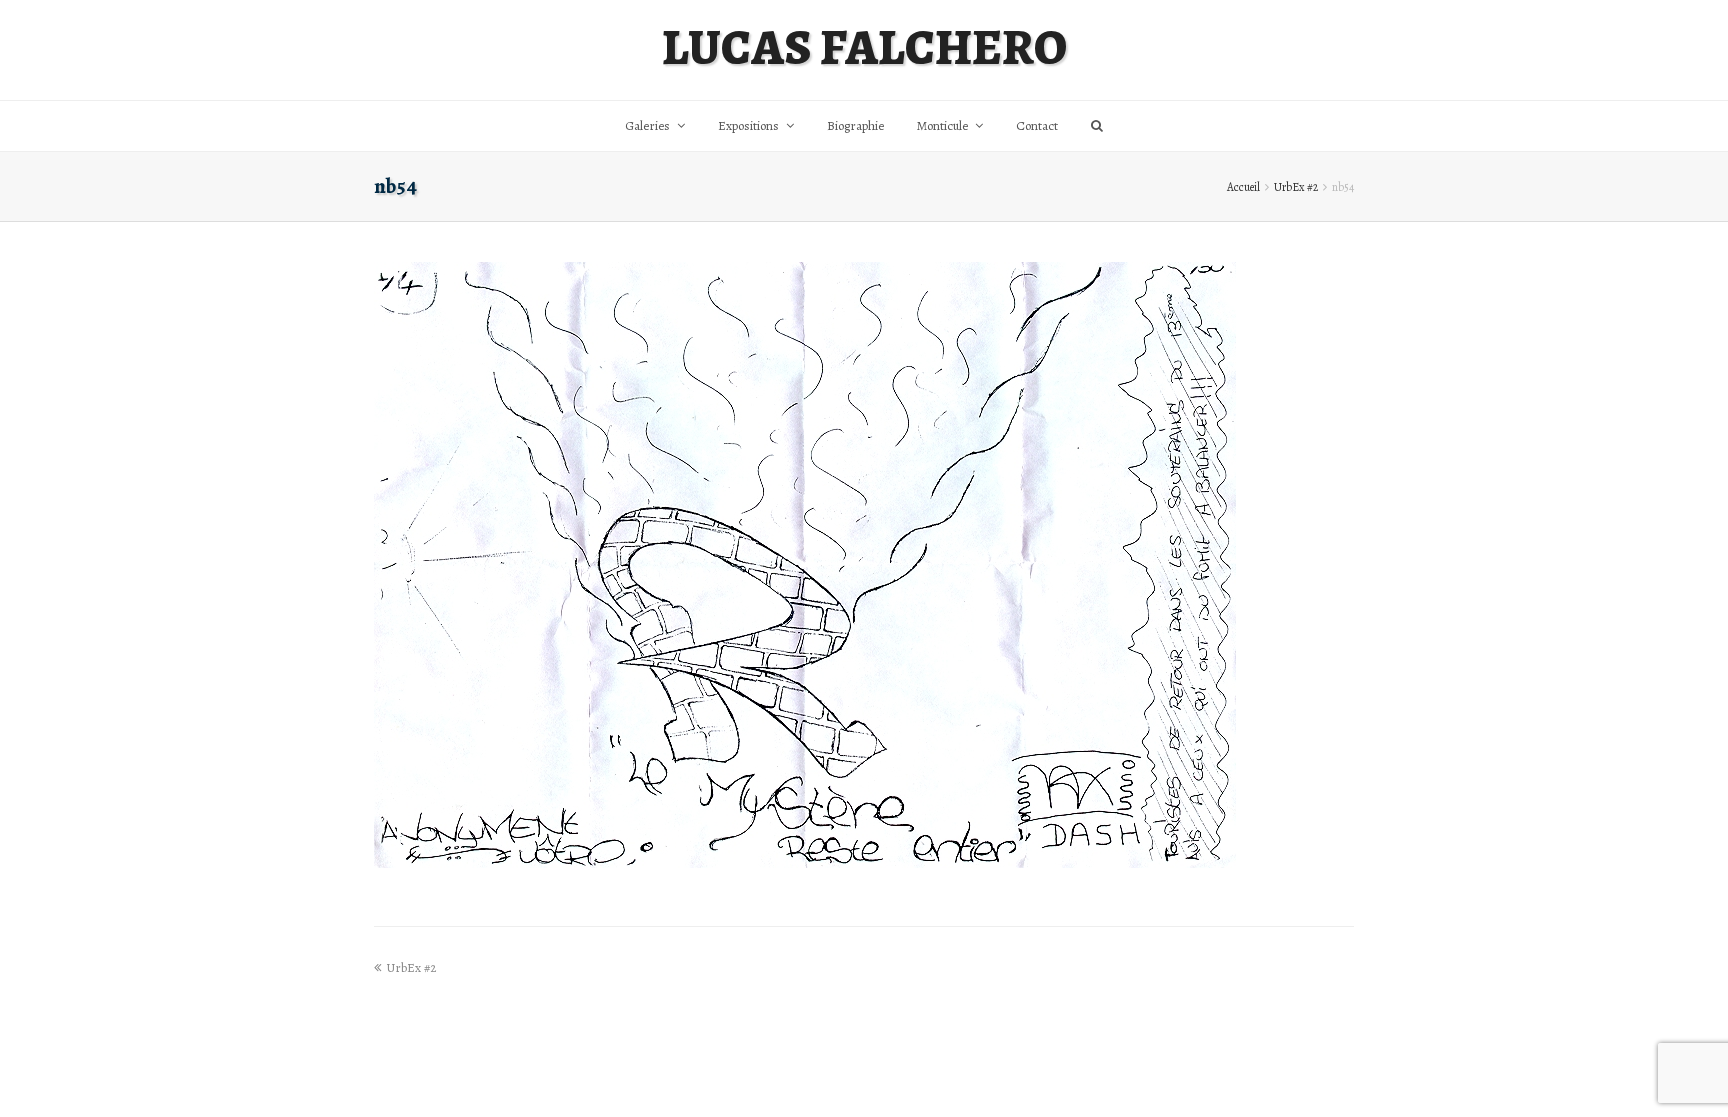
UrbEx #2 (1296, 187)
